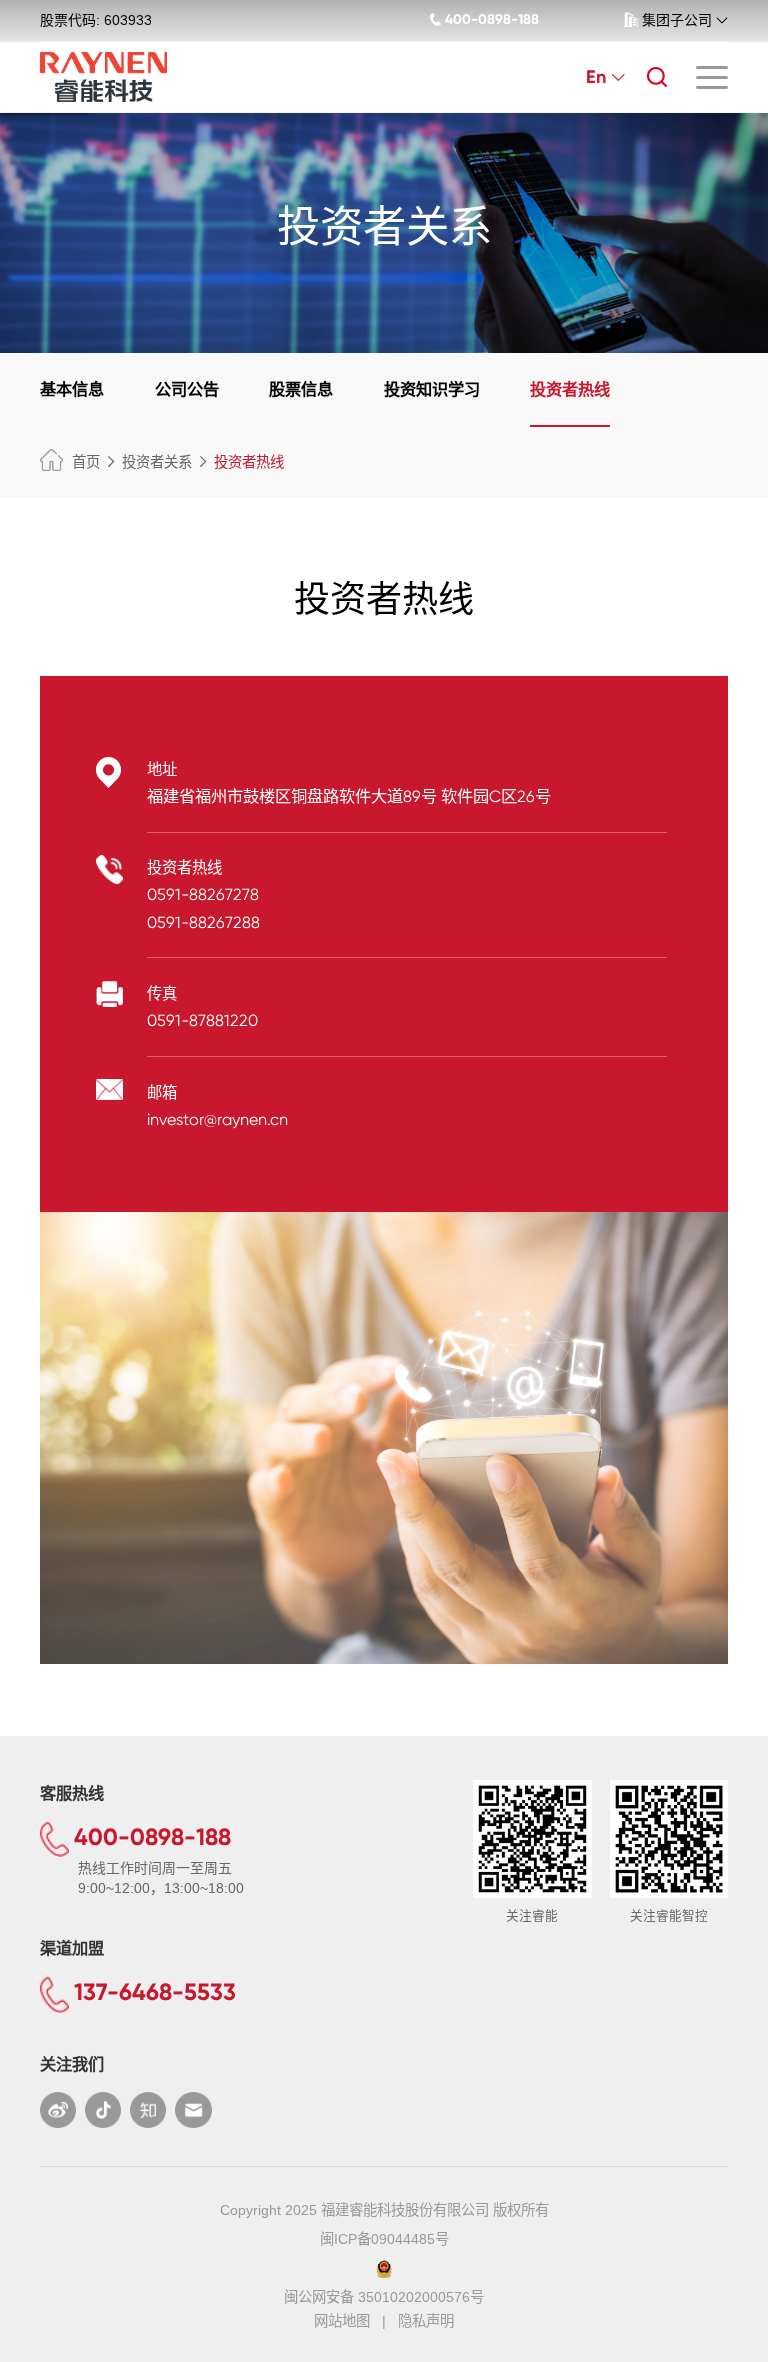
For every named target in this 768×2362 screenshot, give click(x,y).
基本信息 (72, 389)
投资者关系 (157, 462)
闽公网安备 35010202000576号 (384, 2297)
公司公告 (187, 389)
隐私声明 (426, 2321)
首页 (86, 462)
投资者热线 (570, 389)
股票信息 (301, 389)
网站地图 (342, 2321)
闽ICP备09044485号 (384, 2239)
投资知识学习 (432, 389)
